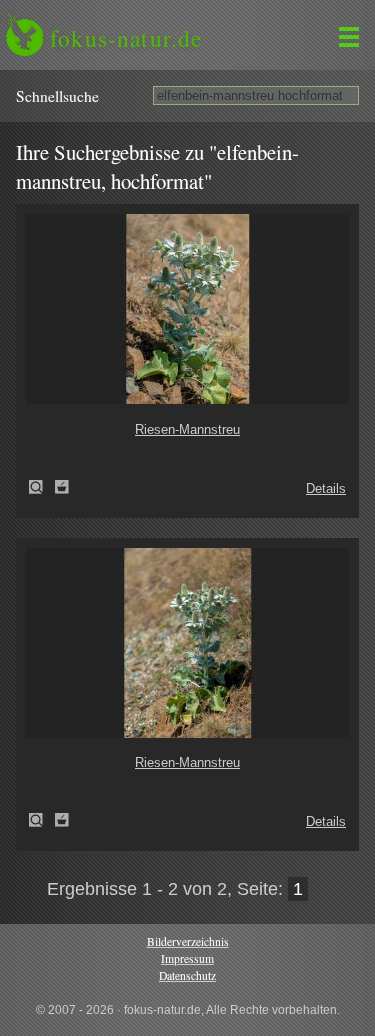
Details (326, 488)
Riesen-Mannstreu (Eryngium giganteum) (42, 487)
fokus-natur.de (126, 38)
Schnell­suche (57, 96)
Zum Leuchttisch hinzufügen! (62, 487)
